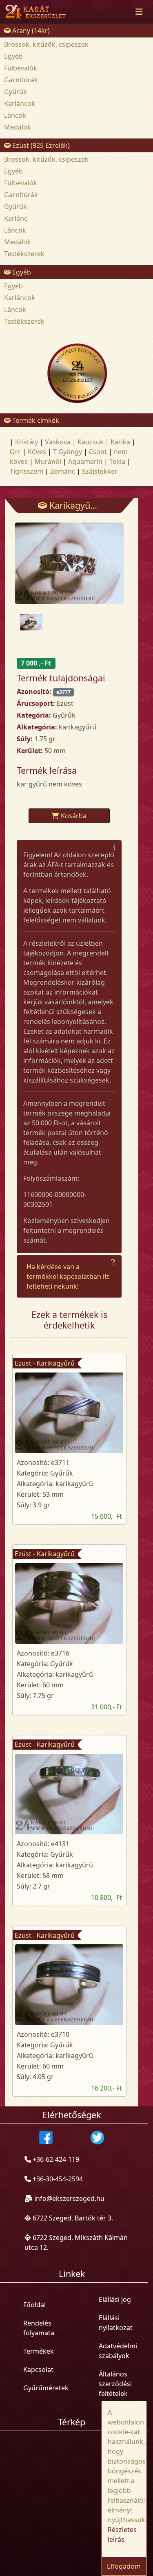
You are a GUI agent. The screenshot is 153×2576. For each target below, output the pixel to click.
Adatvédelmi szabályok (118, 2351)
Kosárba (74, 816)
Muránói (48, 461)
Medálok (18, 127)
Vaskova (58, 442)
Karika (120, 442)
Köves (37, 452)
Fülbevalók (21, 68)
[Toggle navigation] (139, 12)
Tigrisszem (27, 471)
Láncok (15, 115)
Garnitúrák (21, 80)
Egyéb (13, 56)
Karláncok (20, 103)
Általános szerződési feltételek (115, 2384)
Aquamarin (85, 461)
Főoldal (34, 2305)
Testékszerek (24, 254)
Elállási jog (115, 2299)
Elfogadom (124, 2566)
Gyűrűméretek (46, 2388)
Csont (98, 452)
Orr (15, 452)
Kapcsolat (38, 2370)
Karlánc (16, 218)
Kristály (27, 442)
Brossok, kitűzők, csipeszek (46, 44)
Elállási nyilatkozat (116, 2323)
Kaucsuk (91, 442)
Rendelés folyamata (39, 2328)
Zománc (63, 471)
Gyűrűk (16, 92)
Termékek (39, 2351)
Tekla (117, 461)
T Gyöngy (68, 452)
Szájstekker (100, 471)
